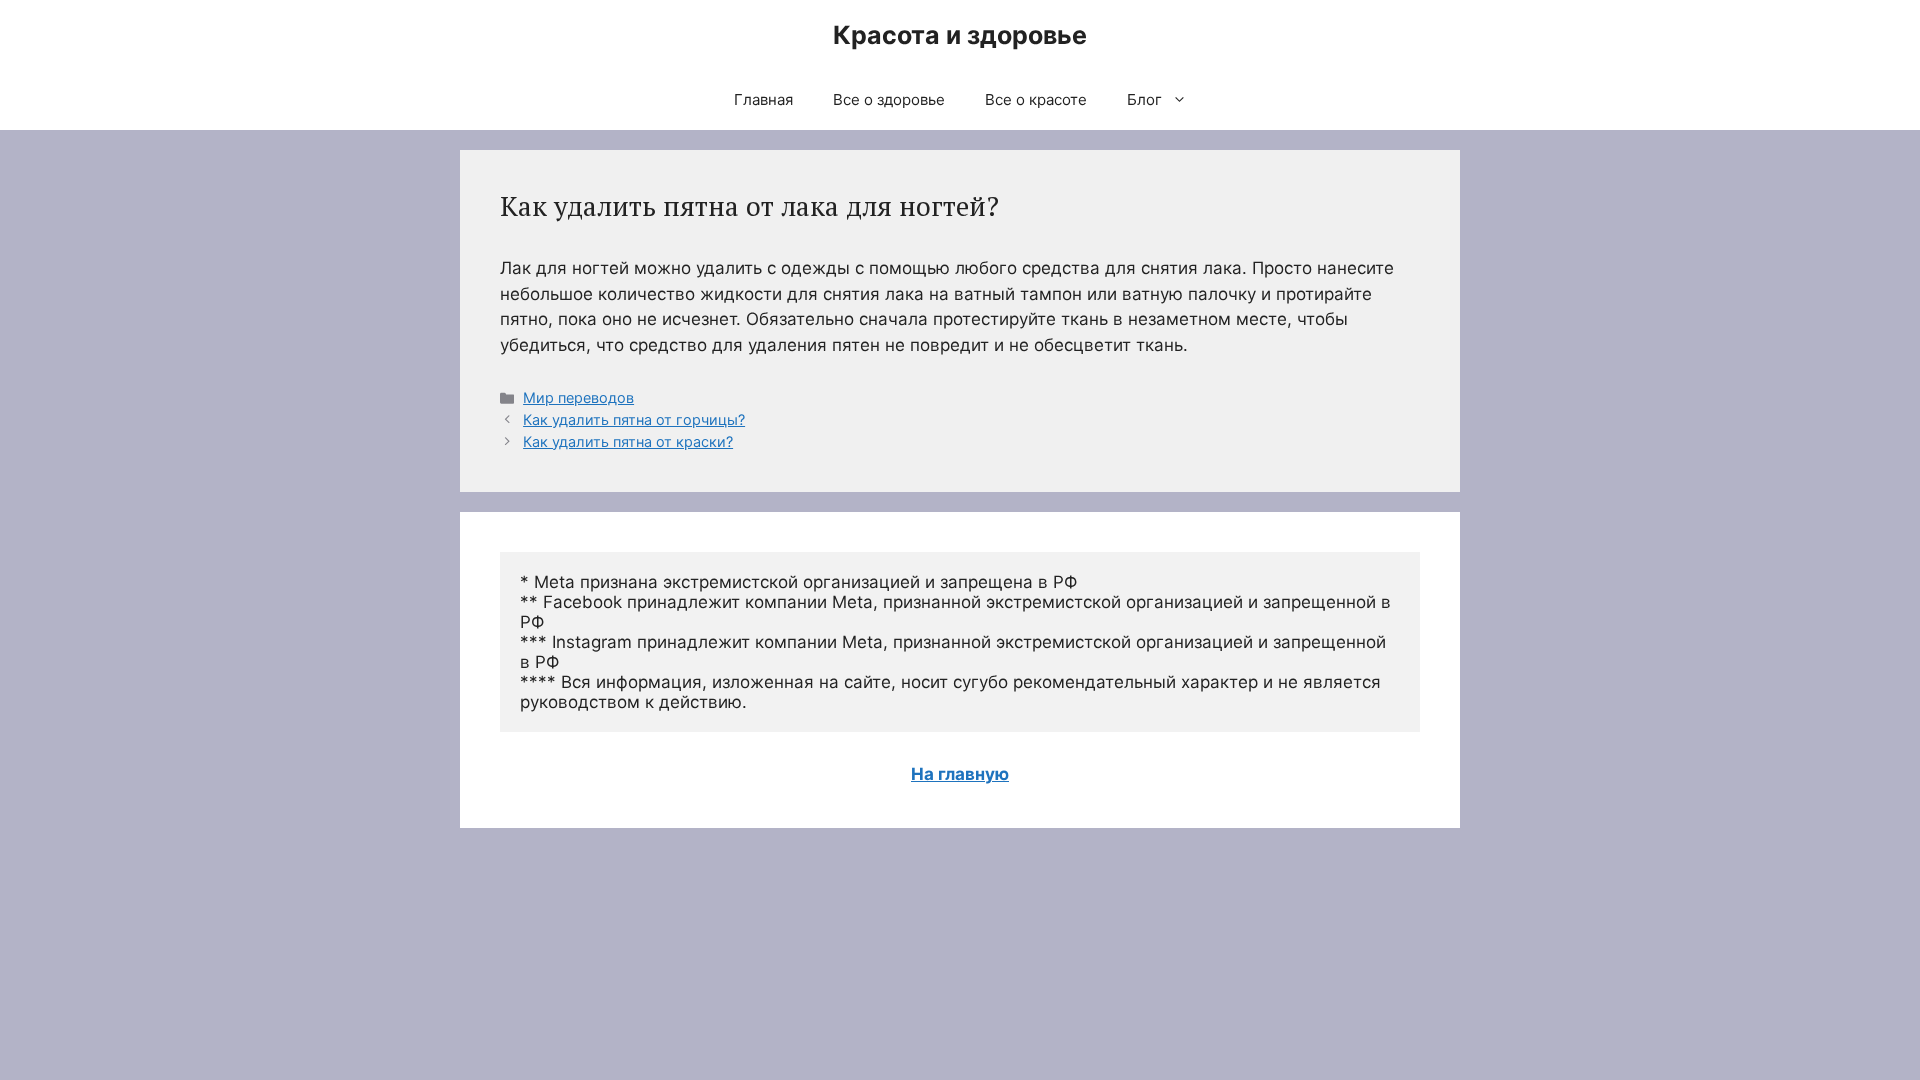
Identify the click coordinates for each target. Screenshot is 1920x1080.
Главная (763, 99)
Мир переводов (578, 397)
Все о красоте (1036, 99)
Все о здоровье (889, 99)
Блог (1144, 99)
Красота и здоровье (960, 35)
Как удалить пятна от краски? (628, 441)
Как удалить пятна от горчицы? (634, 419)
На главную (960, 774)
